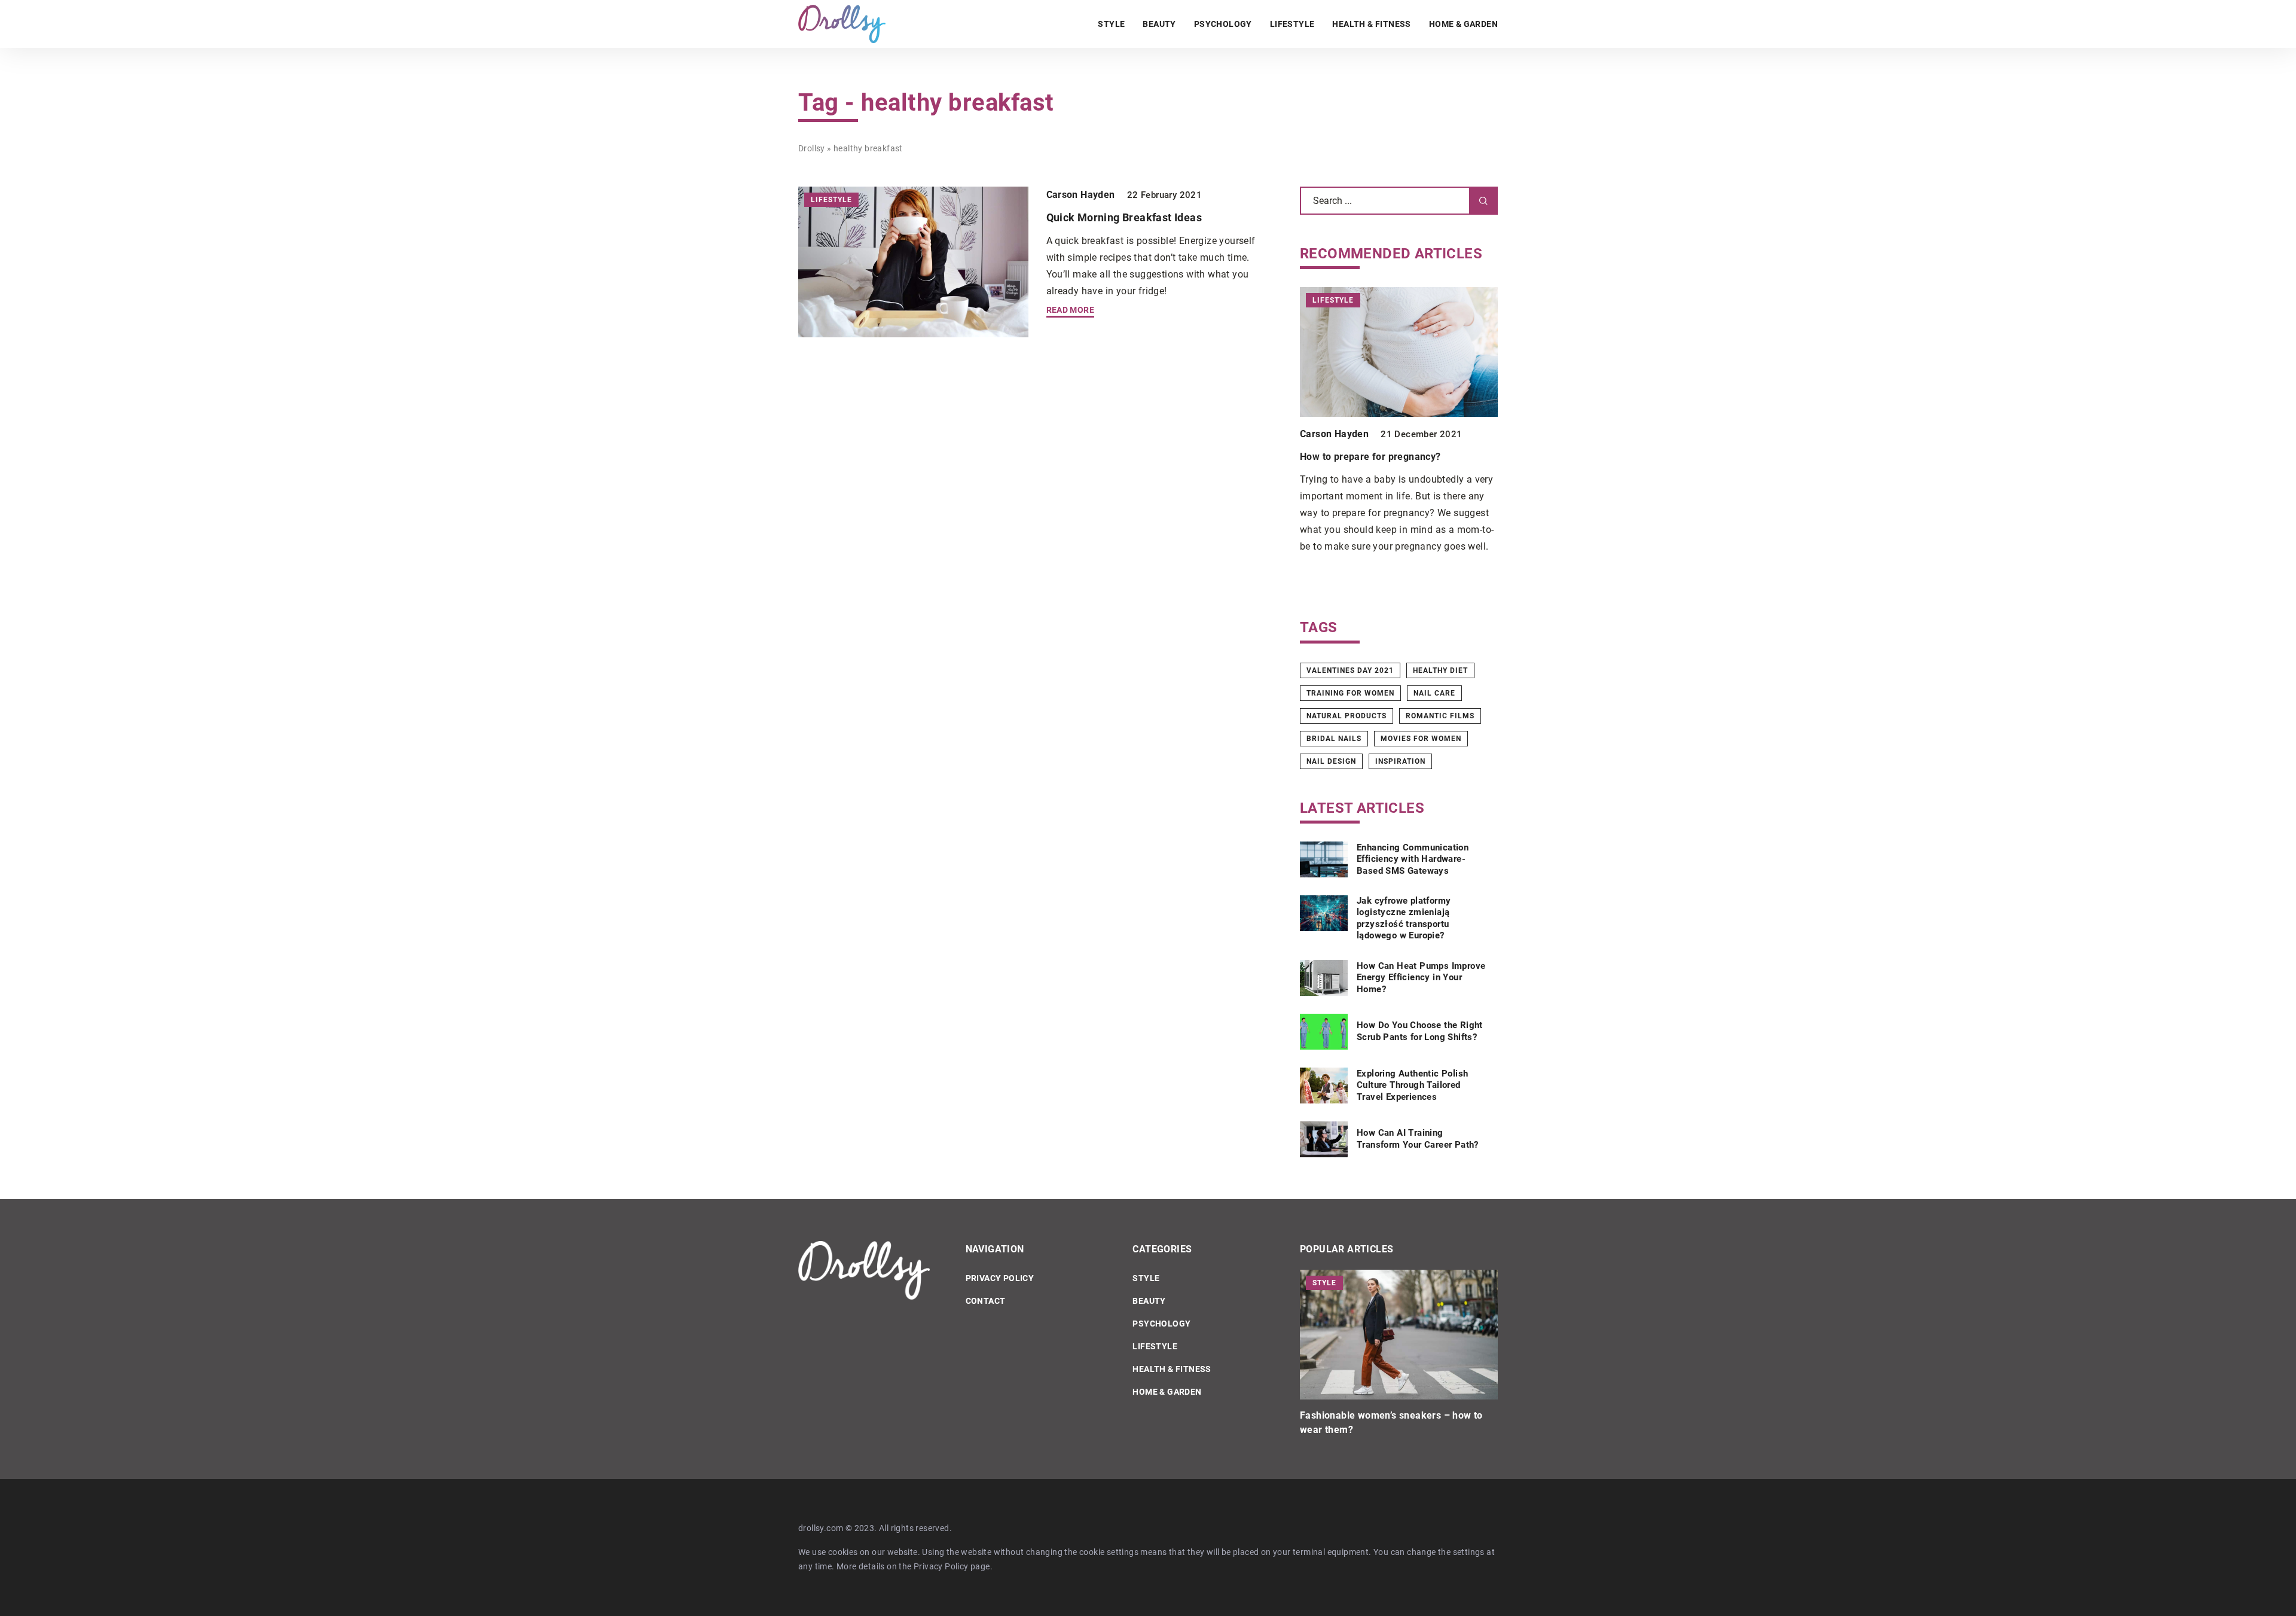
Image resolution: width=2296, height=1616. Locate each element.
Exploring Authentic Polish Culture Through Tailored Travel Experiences (1412, 1085)
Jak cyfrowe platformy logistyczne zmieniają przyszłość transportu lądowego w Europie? (1404, 918)
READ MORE (1071, 310)
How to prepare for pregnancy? (1370, 457)
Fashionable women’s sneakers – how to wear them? (1391, 1423)
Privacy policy (1000, 1278)
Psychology (1223, 24)
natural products (1347, 716)
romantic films (1440, 716)
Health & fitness (1371, 24)
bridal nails (1334, 739)
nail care (1434, 693)
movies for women (1421, 739)
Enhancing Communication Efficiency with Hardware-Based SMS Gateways (1413, 859)
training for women (1350, 693)
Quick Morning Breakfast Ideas (1124, 217)
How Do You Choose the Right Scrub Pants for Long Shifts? (1420, 1031)
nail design (1331, 761)
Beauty (1159, 24)
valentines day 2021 (1350, 670)
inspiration (1400, 761)
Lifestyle (1292, 24)
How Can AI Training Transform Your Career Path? (1418, 1139)
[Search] (1483, 201)
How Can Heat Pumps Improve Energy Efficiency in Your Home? (1421, 978)
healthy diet (1440, 670)
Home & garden (1463, 24)
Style (1111, 24)
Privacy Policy (941, 1566)
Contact (986, 1301)
